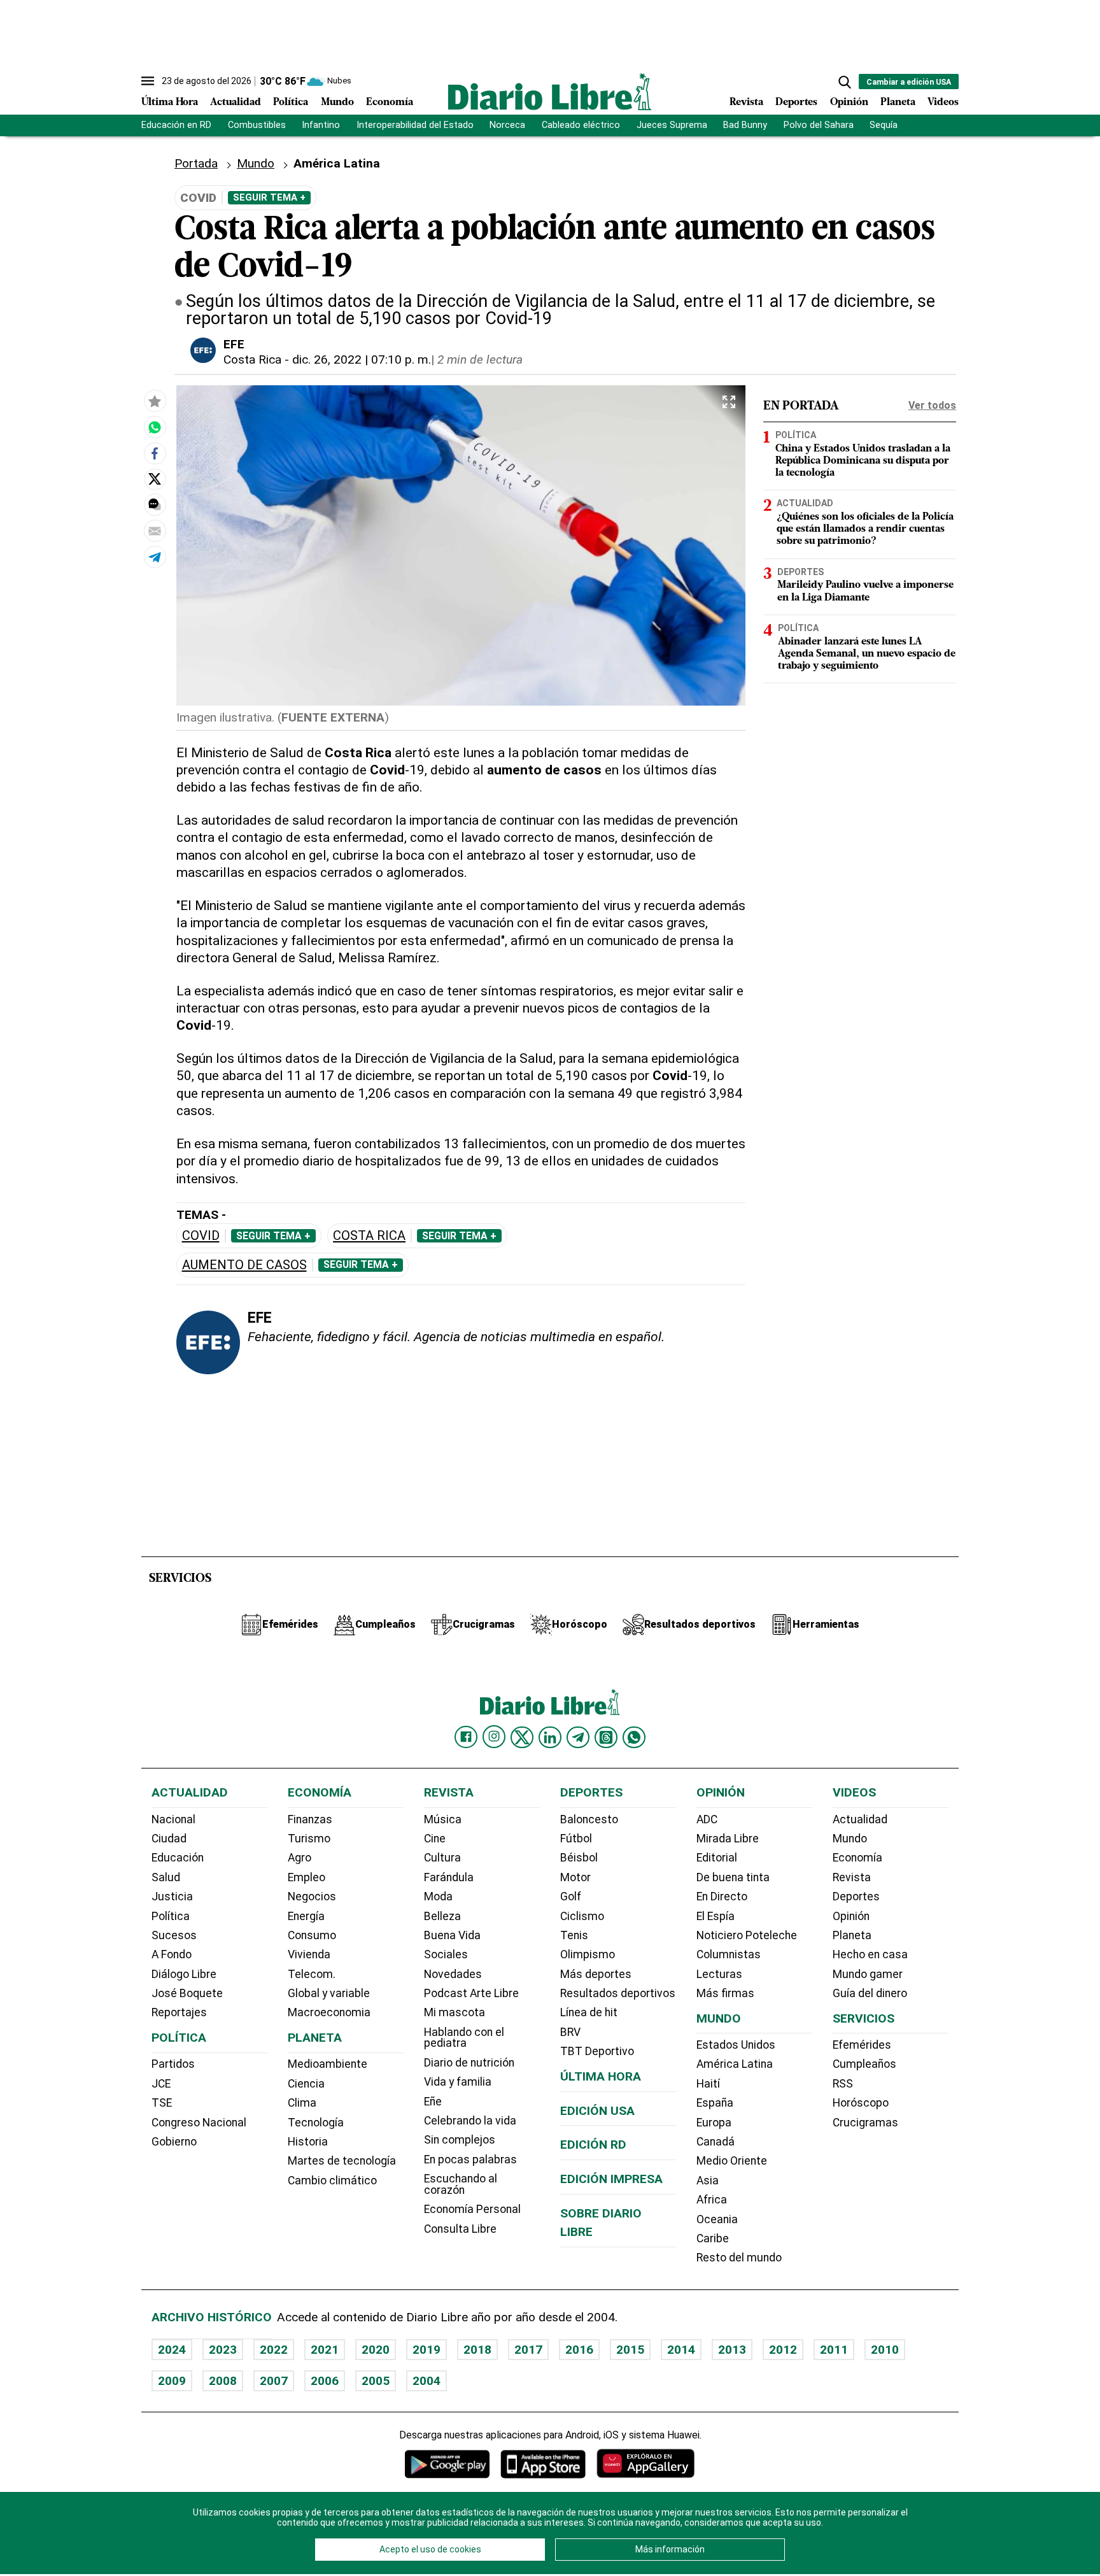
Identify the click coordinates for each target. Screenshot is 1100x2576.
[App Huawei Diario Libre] (645, 2464)
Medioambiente (328, 2064)
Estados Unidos (736, 2045)
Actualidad (236, 103)
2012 (783, 2350)
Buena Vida (452, 1935)
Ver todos (932, 405)
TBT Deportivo (597, 2051)
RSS (843, 2084)
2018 (477, 2350)
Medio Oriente (732, 2161)
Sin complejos (460, 2140)
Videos (943, 103)
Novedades (453, 1974)
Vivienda (309, 1954)
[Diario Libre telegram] (578, 1737)
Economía (390, 103)
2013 (732, 2350)
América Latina (735, 2064)
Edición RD (593, 2145)
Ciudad (169, 1839)
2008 (223, 2381)
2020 (376, 2350)
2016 (579, 2350)
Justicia (172, 1896)
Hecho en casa (870, 1954)
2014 (681, 2350)
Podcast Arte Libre (471, 1993)
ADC (707, 1819)
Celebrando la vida (470, 2121)
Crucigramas (865, 2123)
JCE (161, 2084)
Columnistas (729, 1954)
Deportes (796, 103)
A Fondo (172, 1954)
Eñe (433, 2102)
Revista (746, 103)
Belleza (442, 1916)
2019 (427, 2350)
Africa (712, 2200)
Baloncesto (589, 1819)
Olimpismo (588, 1954)
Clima (302, 2103)
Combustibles (257, 125)
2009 (172, 2381)
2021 (325, 2350)
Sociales (446, 1954)
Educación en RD (176, 125)
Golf (571, 1896)
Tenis (574, 1935)
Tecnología (316, 2123)
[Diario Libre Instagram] (494, 1737)
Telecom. (312, 1974)
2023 (223, 2350)
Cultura (442, 1858)
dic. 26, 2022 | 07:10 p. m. (362, 359)
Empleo (307, 1877)
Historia (308, 2142)
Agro (300, 1858)
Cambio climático (332, 2181)
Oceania (717, 2219)
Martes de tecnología (342, 2161)
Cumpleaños (864, 2064)
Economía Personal (472, 2209)
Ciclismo (582, 1916)
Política (291, 103)
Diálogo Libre (184, 1974)
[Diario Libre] (550, 91)
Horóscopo (861, 2103)
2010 (885, 2350)
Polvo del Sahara (819, 125)
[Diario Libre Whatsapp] (634, 1737)
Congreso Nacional (199, 2123)
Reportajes (179, 2012)
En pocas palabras (470, 2160)
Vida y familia (458, 2082)
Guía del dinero (870, 1993)
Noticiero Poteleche (747, 1935)
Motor (575, 1877)
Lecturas (719, 1974)
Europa (714, 2123)
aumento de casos (244, 1265)
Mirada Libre (728, 1839)
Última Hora (170, 103)
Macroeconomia (329, 2012)
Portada (196, 163)
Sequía (884, 125)
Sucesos (174, 1935)
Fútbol (576, 1839)
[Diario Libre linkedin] (550, 1737)
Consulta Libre (460, 2229)
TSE (162, 2103)
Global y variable (329, 1993)
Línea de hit (589, 2012)
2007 (274, 2381)
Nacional (173, 1819)
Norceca (507, 125)
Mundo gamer (868, 1974)
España (715, 2103)
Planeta (898, 103)
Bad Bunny (745, 125)
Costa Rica (252, 359)
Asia (708, 2181)
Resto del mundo (739, 2258)
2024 (172, 2350)
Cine (435, 1839)
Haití (708, 2084)
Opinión (849, 103)
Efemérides (862, 2045)
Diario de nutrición (469, 2063)
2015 (630, 2350)
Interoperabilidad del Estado (415, 125)
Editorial (717, 1858)
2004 (427, 2381)
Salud (166, 1877)
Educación (178, 1858)
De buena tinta (733, 1877)
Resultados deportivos (618, 1993)
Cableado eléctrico (581, 125)
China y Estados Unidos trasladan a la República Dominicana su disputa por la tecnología (863, 461)
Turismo (309, 1839)
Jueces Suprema (672, 125)
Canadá (716, 2142)
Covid (201, 1236)
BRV (570, 2032)
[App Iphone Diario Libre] (543, 2464)
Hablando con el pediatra (464, 2038)
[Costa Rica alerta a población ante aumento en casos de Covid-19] (155, 427)
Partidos (173, 2064)
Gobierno (174, 2142)
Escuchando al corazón (461, 2184)
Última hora (601, 2076)
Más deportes (596, 1974)
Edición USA (597, 2111)
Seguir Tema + (269, 197)
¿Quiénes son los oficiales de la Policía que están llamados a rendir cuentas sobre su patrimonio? (865, 529)
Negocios (312, 1896)
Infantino (321, 125)
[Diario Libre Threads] (606, 1737)
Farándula (449, 1877)
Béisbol (579, 1858)
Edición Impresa (611, 2179)
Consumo (312, 1935)
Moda (438, 1896)
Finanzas (310, 1819)
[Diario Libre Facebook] (466, 1737)
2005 (376, 2381)
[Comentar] (155, 504)
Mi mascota (455, 2012)
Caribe (713, 2238)
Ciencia (306, 2084)
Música (443, 1819)
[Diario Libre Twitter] (522, 1737)
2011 (834, 2350)
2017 (528, 2350)
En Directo (722, 1896)
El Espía (716, 1916)
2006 (325, 2381)
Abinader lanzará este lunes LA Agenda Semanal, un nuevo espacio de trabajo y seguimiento (867, 654)
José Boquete (187, 1993)
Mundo (337, 103)
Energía (306, 1916)
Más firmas (725, 1993)
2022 (274, 2350)
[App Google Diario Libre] (448, 2464)
